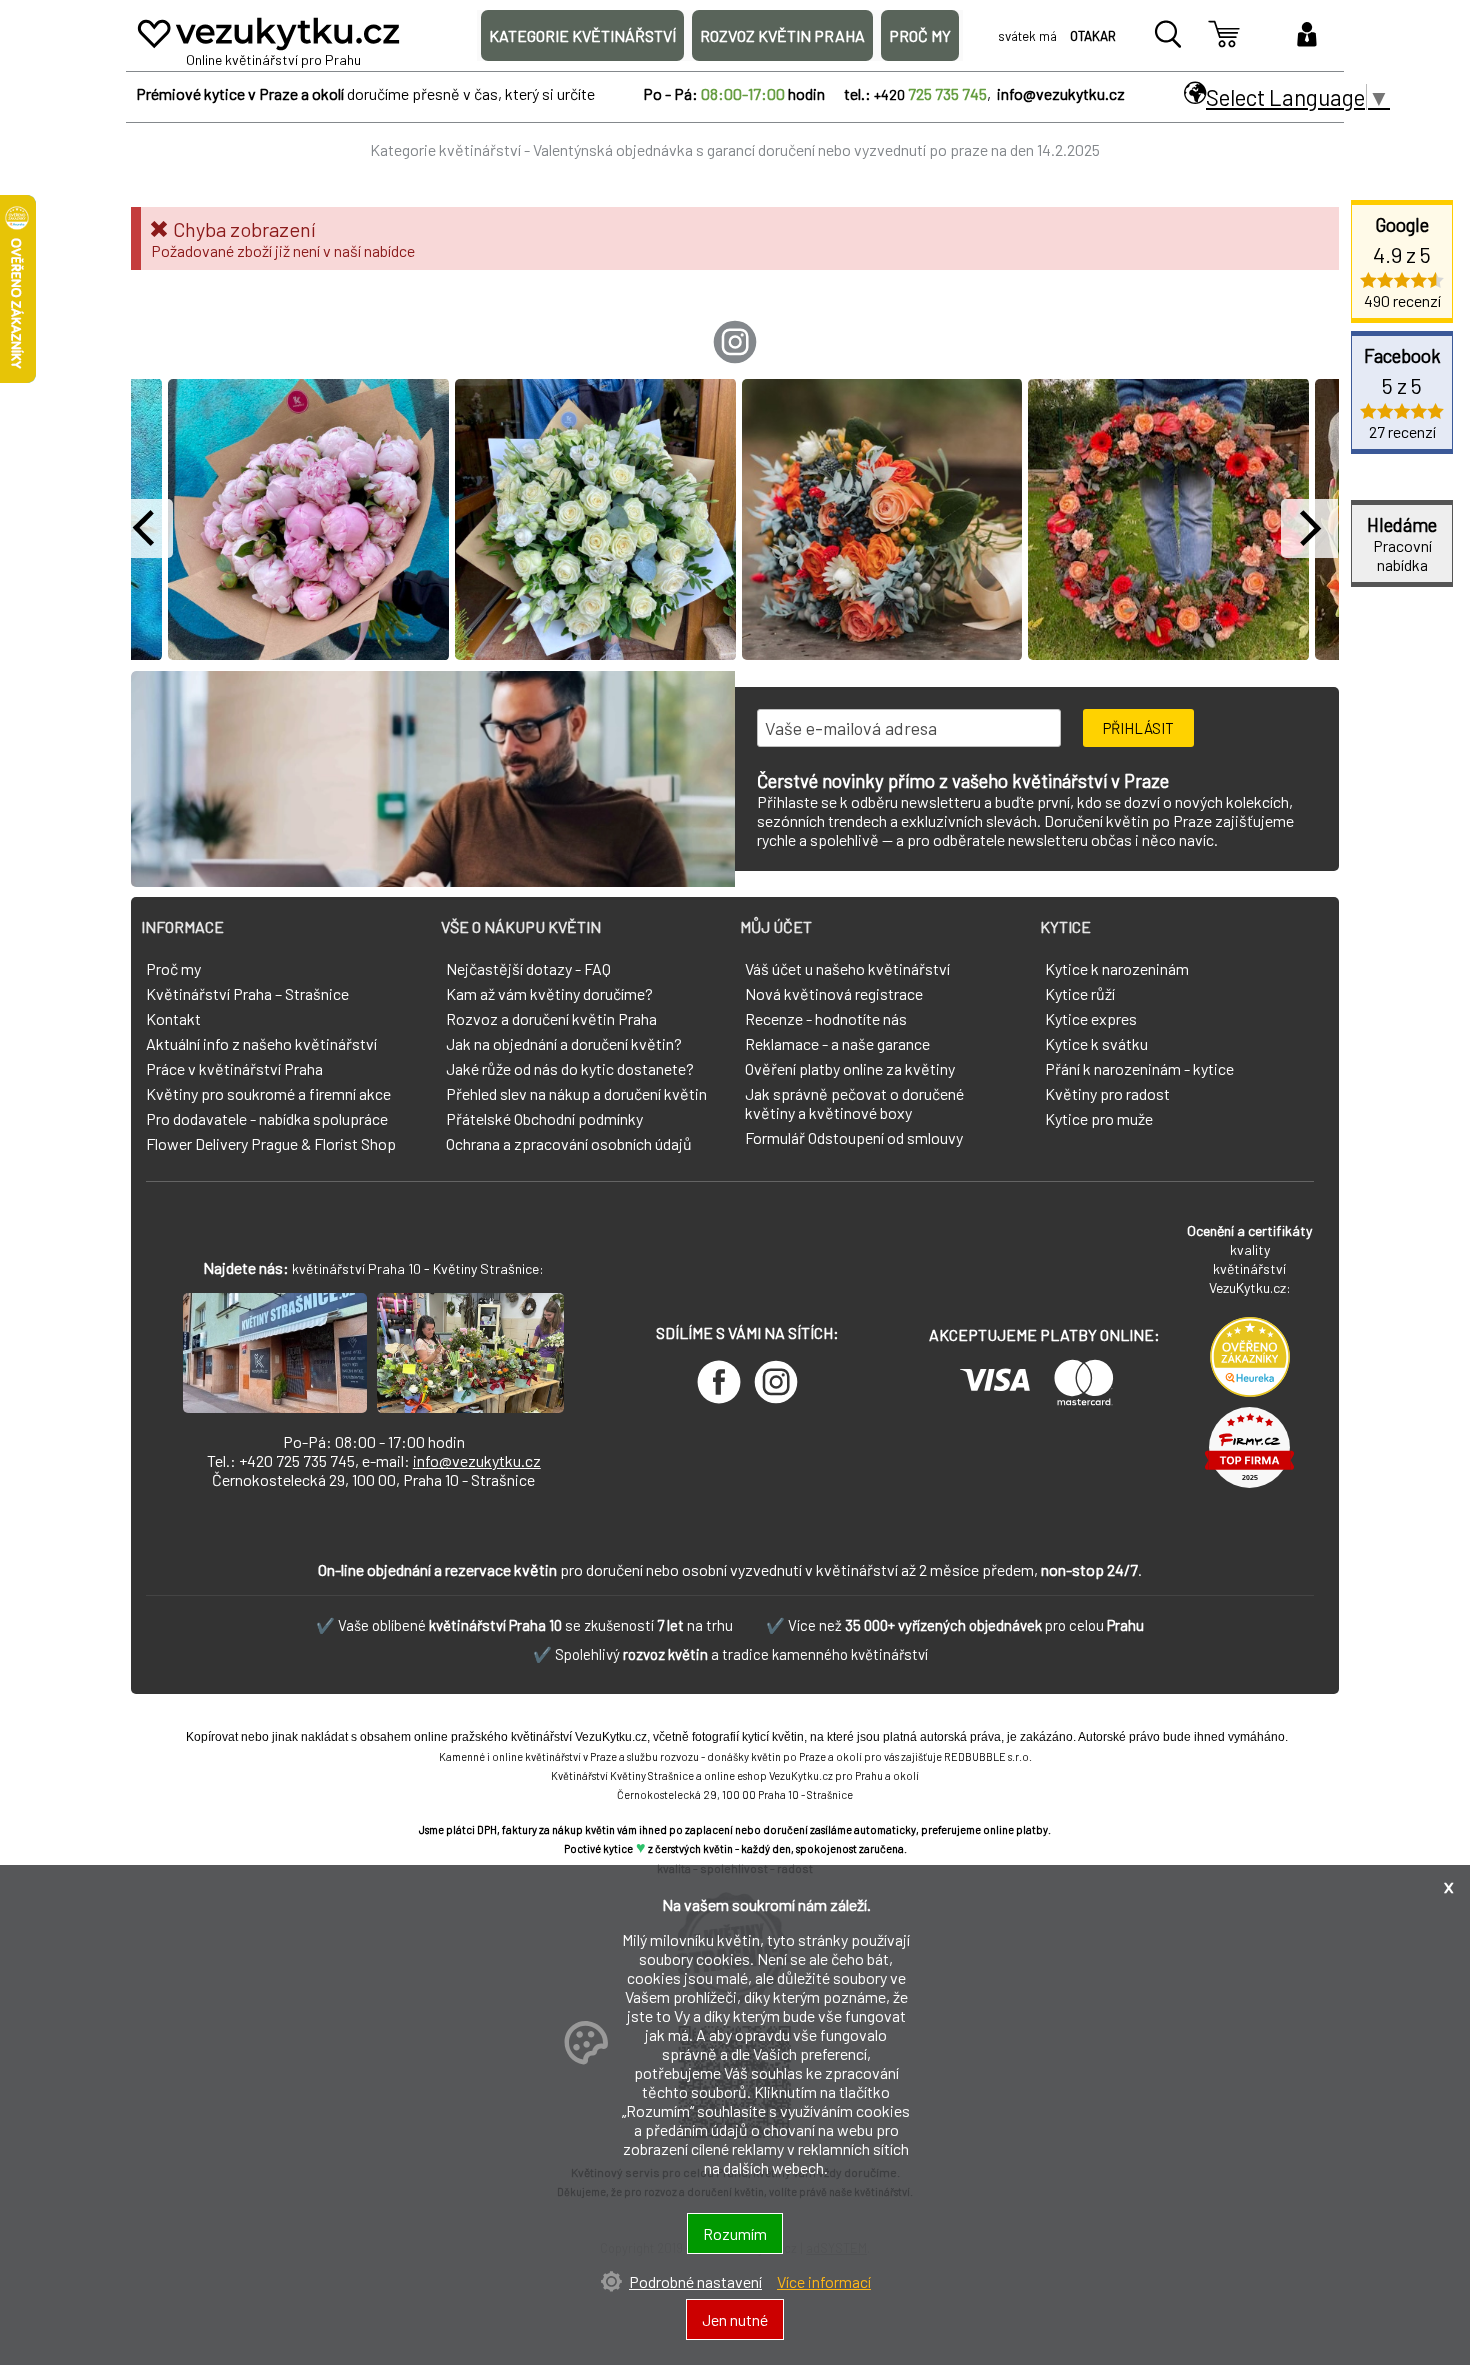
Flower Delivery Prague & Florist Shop (271, 1143)
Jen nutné (735, 2319)
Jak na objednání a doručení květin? (564, 1043)
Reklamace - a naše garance (837, 1043)
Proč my (173, 968)
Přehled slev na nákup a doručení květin (576, 1093)
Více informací (824, 2281)
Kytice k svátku (1096, 1043)
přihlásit (1138, 728)
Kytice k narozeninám (1117, 968)
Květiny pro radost (1107, 1093)
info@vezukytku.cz (477, 1460)
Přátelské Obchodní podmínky (544, 1118)
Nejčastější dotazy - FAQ (528, 968)
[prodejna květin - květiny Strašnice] (275, 1406)
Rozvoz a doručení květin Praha (551, 1018)
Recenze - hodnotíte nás (826, 1018)
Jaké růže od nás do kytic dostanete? (570, 1068)
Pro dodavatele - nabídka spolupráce (267, 1118)
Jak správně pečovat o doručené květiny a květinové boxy (854, 1103)
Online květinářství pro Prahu (273, 59)
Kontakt (173, 1018)
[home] (268, 48)
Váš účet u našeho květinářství (847, 968)
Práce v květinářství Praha (234, 1068)
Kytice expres (1091, 1018)
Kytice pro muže (1099, 1118)
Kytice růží (1080, 993)
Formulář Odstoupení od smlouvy (854, 1137)
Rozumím (735, 2233)
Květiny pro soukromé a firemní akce (268, 1093)
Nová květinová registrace (834, 993)
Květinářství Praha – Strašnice (247, 993)
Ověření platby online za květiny (850, 1068)
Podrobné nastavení (695, 2281)
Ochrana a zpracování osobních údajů (569, 1143)
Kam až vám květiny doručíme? (549, 993)
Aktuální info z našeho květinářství (261, 1043)
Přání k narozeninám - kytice (1139, 1068)
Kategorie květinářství (445, 149)
